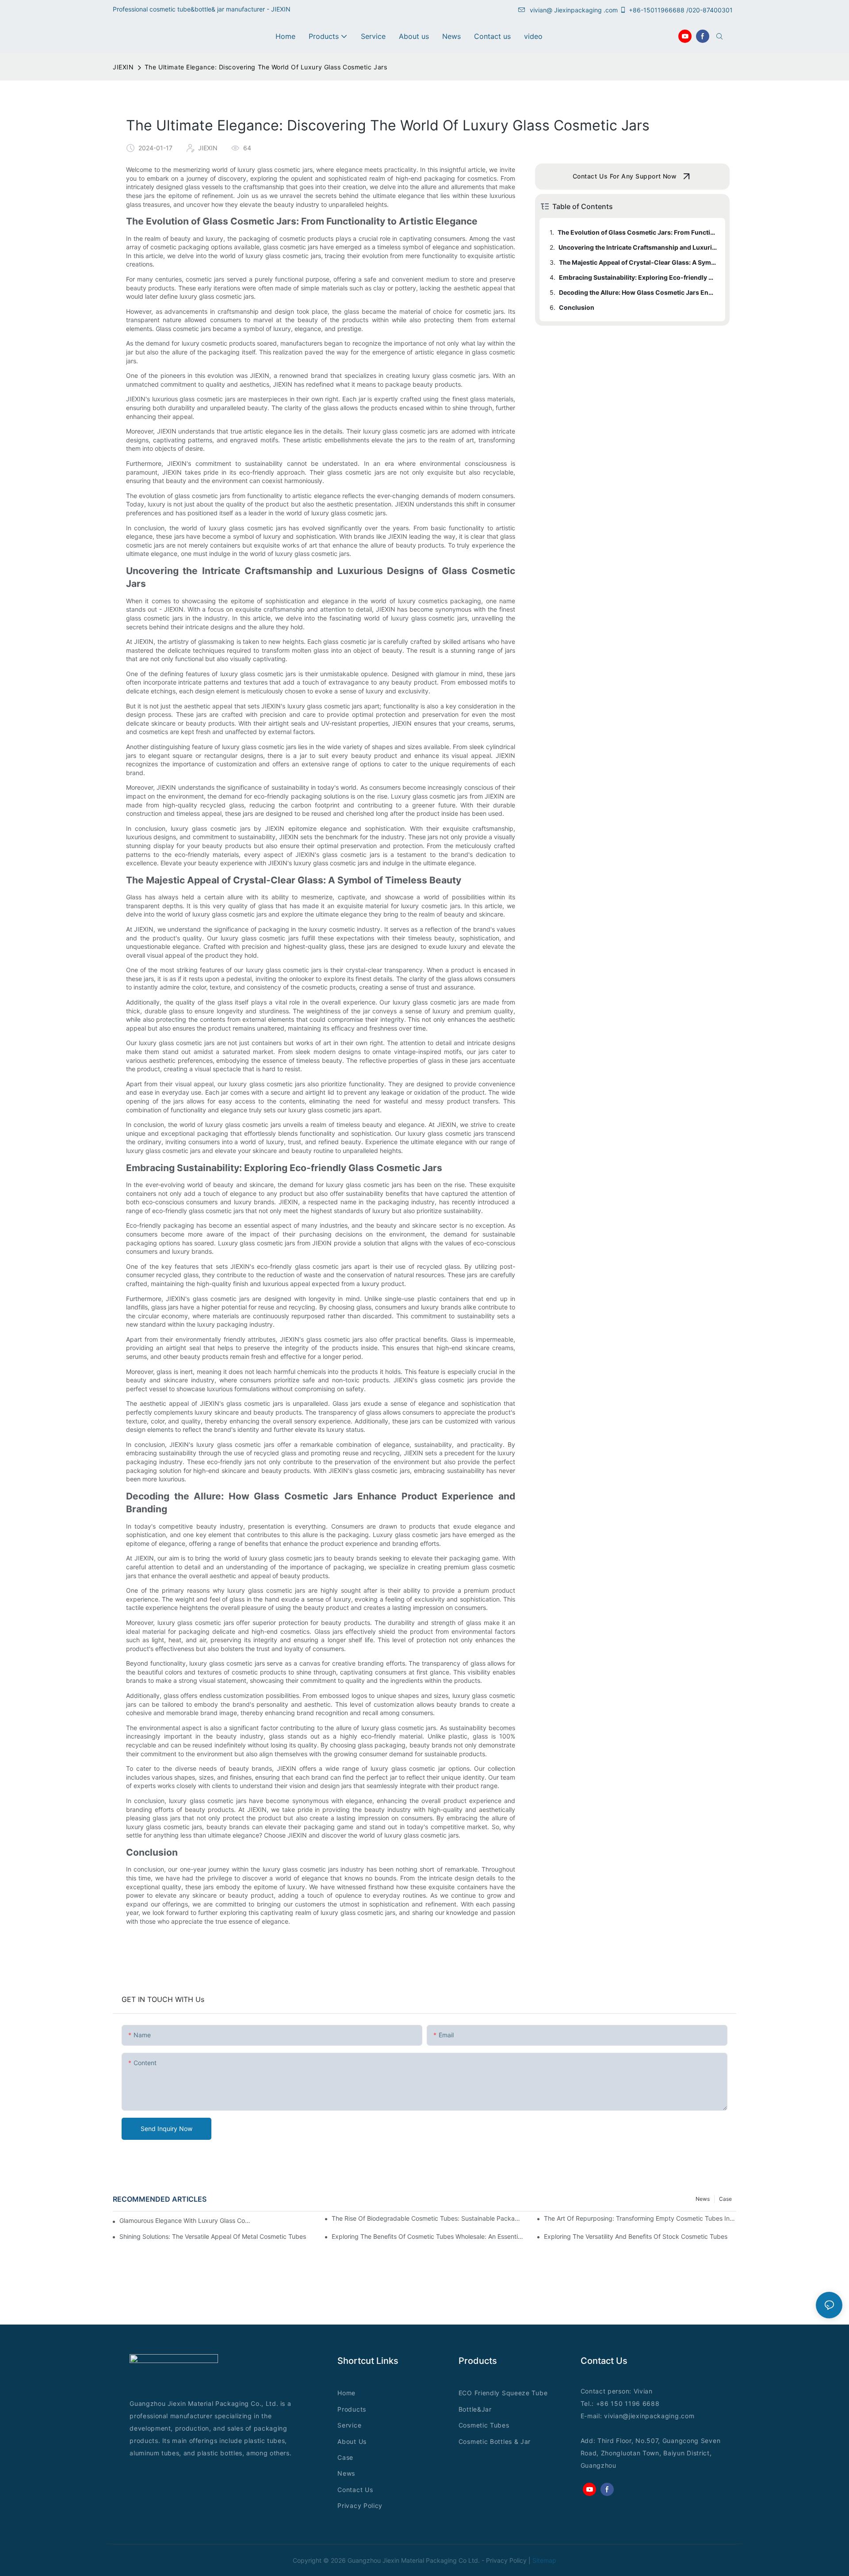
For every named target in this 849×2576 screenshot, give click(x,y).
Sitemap (544, 2560)
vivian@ (541, 10)
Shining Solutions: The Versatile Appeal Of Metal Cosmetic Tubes (213, 2236)
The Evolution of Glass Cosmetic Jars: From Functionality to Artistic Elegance (637, 232)
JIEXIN (123, 67)
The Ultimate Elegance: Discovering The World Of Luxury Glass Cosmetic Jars (266, 67)
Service (349, 2425)
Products (352, 2409)
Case (725, 2199)
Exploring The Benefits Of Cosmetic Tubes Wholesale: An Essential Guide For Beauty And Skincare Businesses (428, 2236)
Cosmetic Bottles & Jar (495, 2441)
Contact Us (355, 2490)
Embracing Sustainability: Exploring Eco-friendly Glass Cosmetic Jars (638, 277)
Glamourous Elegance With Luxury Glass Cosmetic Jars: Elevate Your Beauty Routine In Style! (185, 2220)
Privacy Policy (360, 2506)
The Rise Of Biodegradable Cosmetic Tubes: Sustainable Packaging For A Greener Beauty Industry (428, 2218)
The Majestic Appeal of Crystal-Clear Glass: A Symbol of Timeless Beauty (638, 262)
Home (346, 2393)
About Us (352, 2441)
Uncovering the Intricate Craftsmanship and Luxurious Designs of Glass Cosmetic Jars (638, 247)
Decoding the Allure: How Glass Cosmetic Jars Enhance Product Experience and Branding (638, 292)
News (703, 2199)
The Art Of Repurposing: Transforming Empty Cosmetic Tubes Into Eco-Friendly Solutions (640, 2218)
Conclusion (577, 307)
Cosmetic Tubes (484, 2425)
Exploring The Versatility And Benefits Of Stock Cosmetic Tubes (636, 2236)
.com (687, 2416)
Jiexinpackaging (578, 10)
